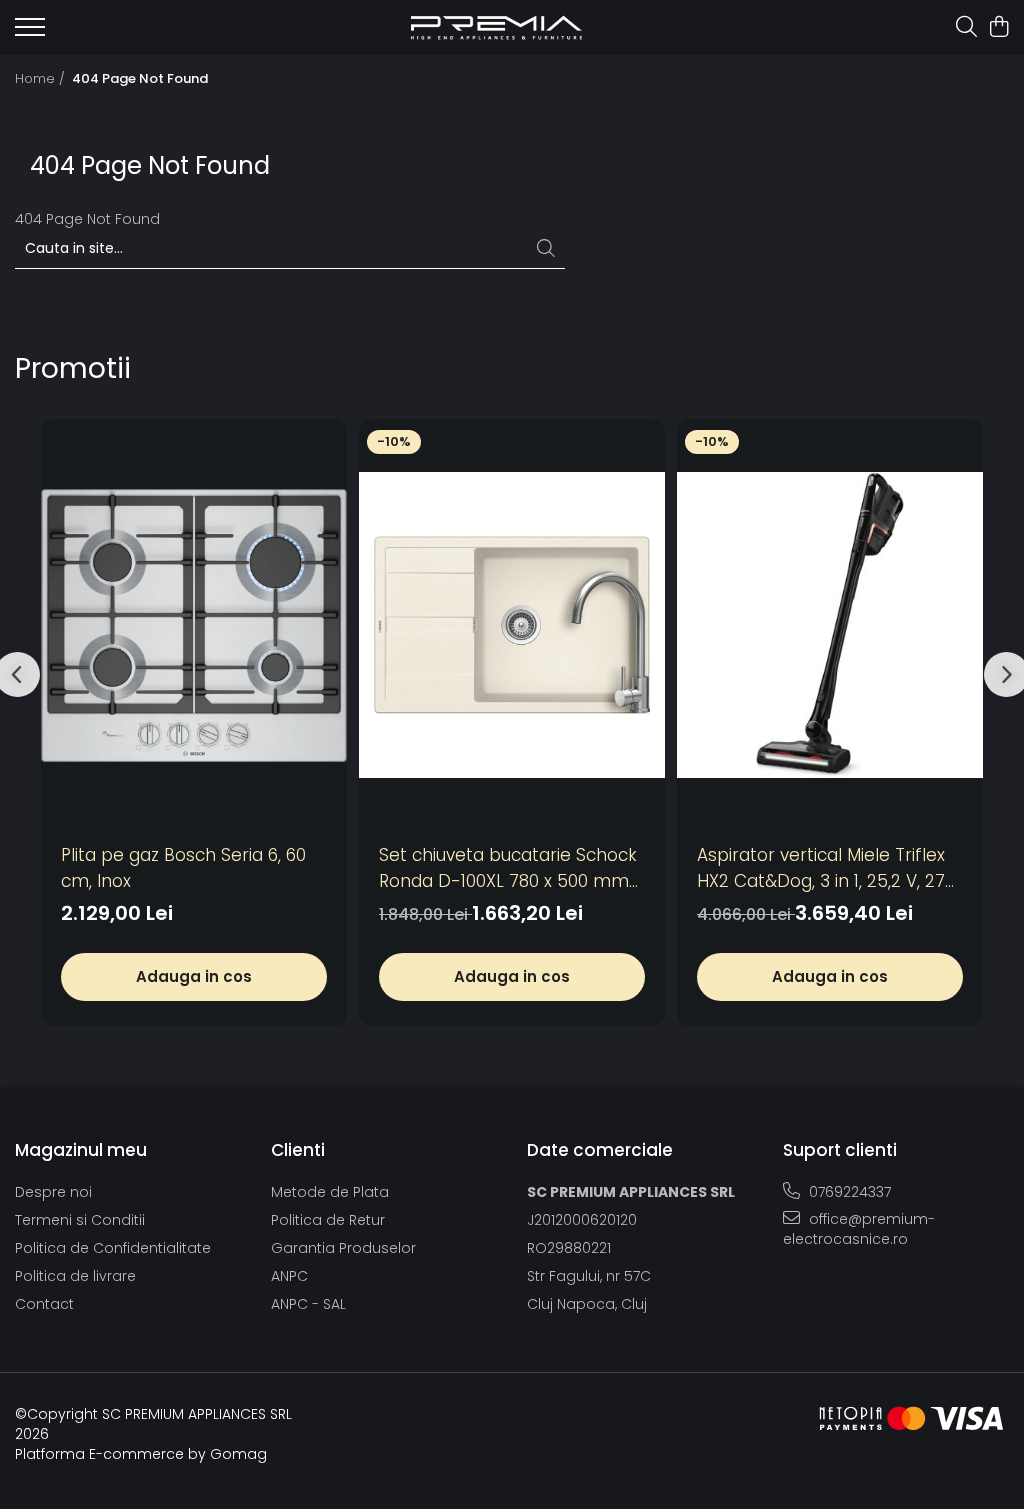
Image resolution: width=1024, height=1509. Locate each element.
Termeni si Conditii (80, 1220)
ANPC (289, 1276)
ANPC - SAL (308, 1304)
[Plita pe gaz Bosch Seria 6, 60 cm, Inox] (194, 625)
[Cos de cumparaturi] (998, 28)
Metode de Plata (330, 1192)
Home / (42, 79)
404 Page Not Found (140, 79)
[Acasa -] (496, 27)
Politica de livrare (75, 1276)
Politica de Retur (328, 1220)
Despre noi (53, 1192)
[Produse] (30, 33)
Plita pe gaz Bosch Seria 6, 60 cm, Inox (183, 868)
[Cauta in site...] (966, 28)
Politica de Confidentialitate (113, 1248)
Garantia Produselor (343, 1248)
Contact (44, 1304)
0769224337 (848, 1192)
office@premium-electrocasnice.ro (859, 1229)
